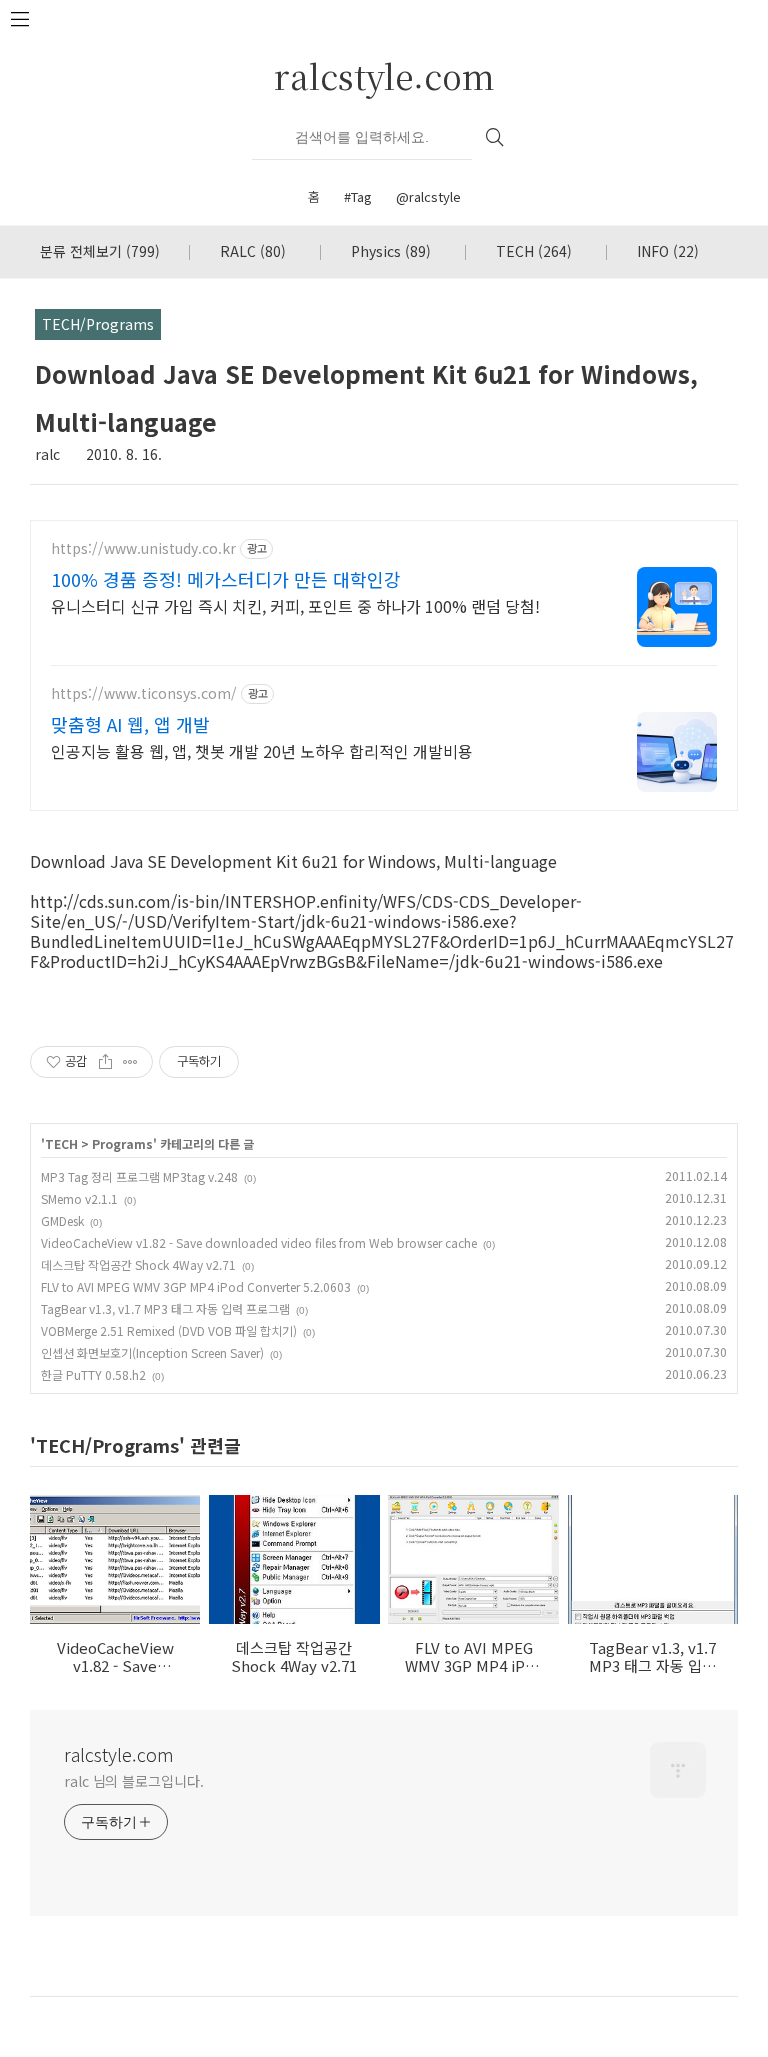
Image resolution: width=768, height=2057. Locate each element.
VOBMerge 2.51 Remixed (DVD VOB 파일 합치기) (169, 1330)
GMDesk (62, 1220)
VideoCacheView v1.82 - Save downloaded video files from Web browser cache (259, 1242)
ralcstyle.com (384, 75)
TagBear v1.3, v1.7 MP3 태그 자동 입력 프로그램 (165, 1308)
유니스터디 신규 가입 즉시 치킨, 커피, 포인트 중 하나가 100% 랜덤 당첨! (295, 605)
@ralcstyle (428, 196)
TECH (534, 251)
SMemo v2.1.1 (79, 1198)
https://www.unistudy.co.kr (143, 548)
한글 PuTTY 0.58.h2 (93, 1374)
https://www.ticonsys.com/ (144, 693)
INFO (668, 251)
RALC (253, 251)
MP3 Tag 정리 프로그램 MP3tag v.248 (139, 1176)
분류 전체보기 (100, 251)
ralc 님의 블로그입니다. (134, 1781)
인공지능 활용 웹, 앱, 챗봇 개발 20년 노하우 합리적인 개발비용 (262, 750)
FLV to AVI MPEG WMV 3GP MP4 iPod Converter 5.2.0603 (196, 1286)
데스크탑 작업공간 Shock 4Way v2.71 (138, 1264)
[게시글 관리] (130, 1062)
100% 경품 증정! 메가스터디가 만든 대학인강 (226, 579)
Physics (391, 251)
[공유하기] (105, 1062)
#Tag (358, 196)
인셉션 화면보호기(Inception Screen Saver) (152, 1352)
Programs (122, 1143)
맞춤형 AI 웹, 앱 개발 (130, 724)
